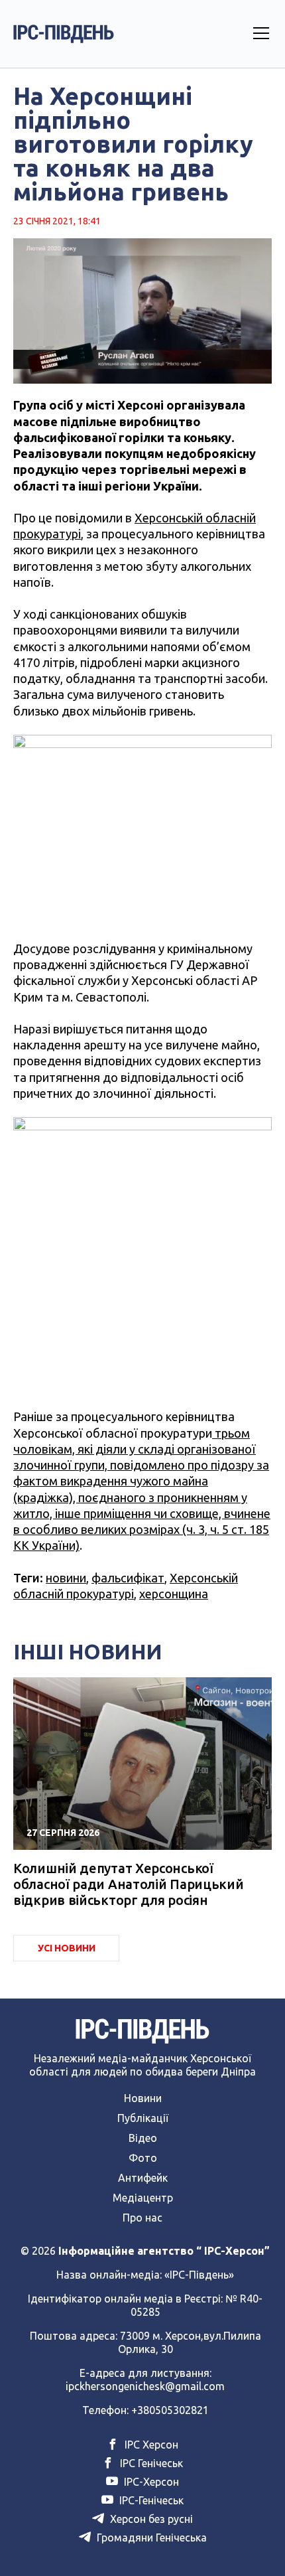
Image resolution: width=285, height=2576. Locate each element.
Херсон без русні (150, 2519)
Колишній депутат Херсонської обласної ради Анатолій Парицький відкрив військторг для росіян (128, 1884)
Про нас (142, 2218)
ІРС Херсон (150, 2445)
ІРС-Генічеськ (150, 2500)
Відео (143, 2138)
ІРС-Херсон (150, 2482)
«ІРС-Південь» (199, 2275)
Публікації (143, 2118)
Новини (143, 2098)
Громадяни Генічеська (150, 2538)
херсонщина (174, 1594)
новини (66, 1578)
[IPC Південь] (64, 34)
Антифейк (143, 2178)
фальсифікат (128, 1578)
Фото (143, 2158)
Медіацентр (143, 2198)
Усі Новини (67, 1948)
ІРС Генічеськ (150, 2463)
